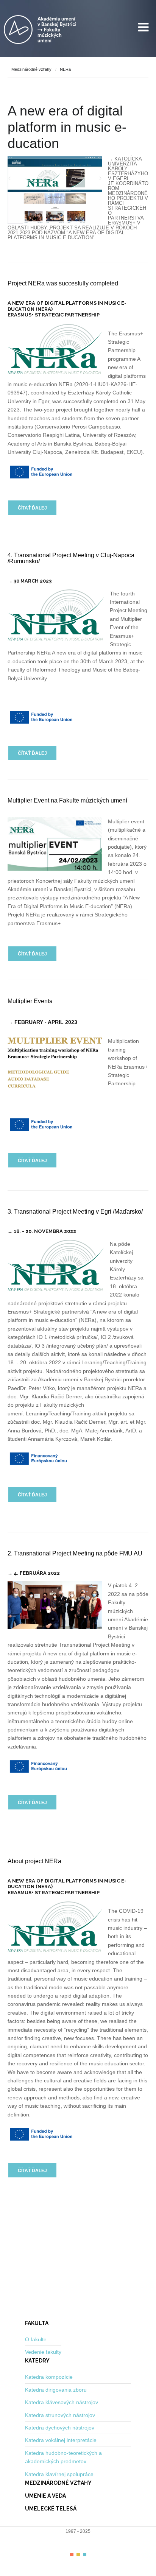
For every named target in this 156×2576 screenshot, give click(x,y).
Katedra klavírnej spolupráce (59, 2474)
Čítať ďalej (32, 508)
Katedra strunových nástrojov (60, 2415)
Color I (72, 2555)
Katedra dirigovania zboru (56, 2390)
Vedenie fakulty (43, 2352)
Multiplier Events (30, 1001)
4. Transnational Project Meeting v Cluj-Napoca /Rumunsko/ (71, 558)
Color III (85, 2555)
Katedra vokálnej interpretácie (61, 2440)
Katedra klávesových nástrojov (62, 2402)
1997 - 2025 (78, 2531)
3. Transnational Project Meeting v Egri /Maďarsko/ (75, 1212)
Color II (78, 2555)
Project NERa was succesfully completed (63, 283)
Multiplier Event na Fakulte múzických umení (67, 800)
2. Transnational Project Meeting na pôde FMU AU (75, 1553)
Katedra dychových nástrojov (60, 2428)
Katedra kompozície (49, 2377)
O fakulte (36, 2339)
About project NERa (34, 1861)
